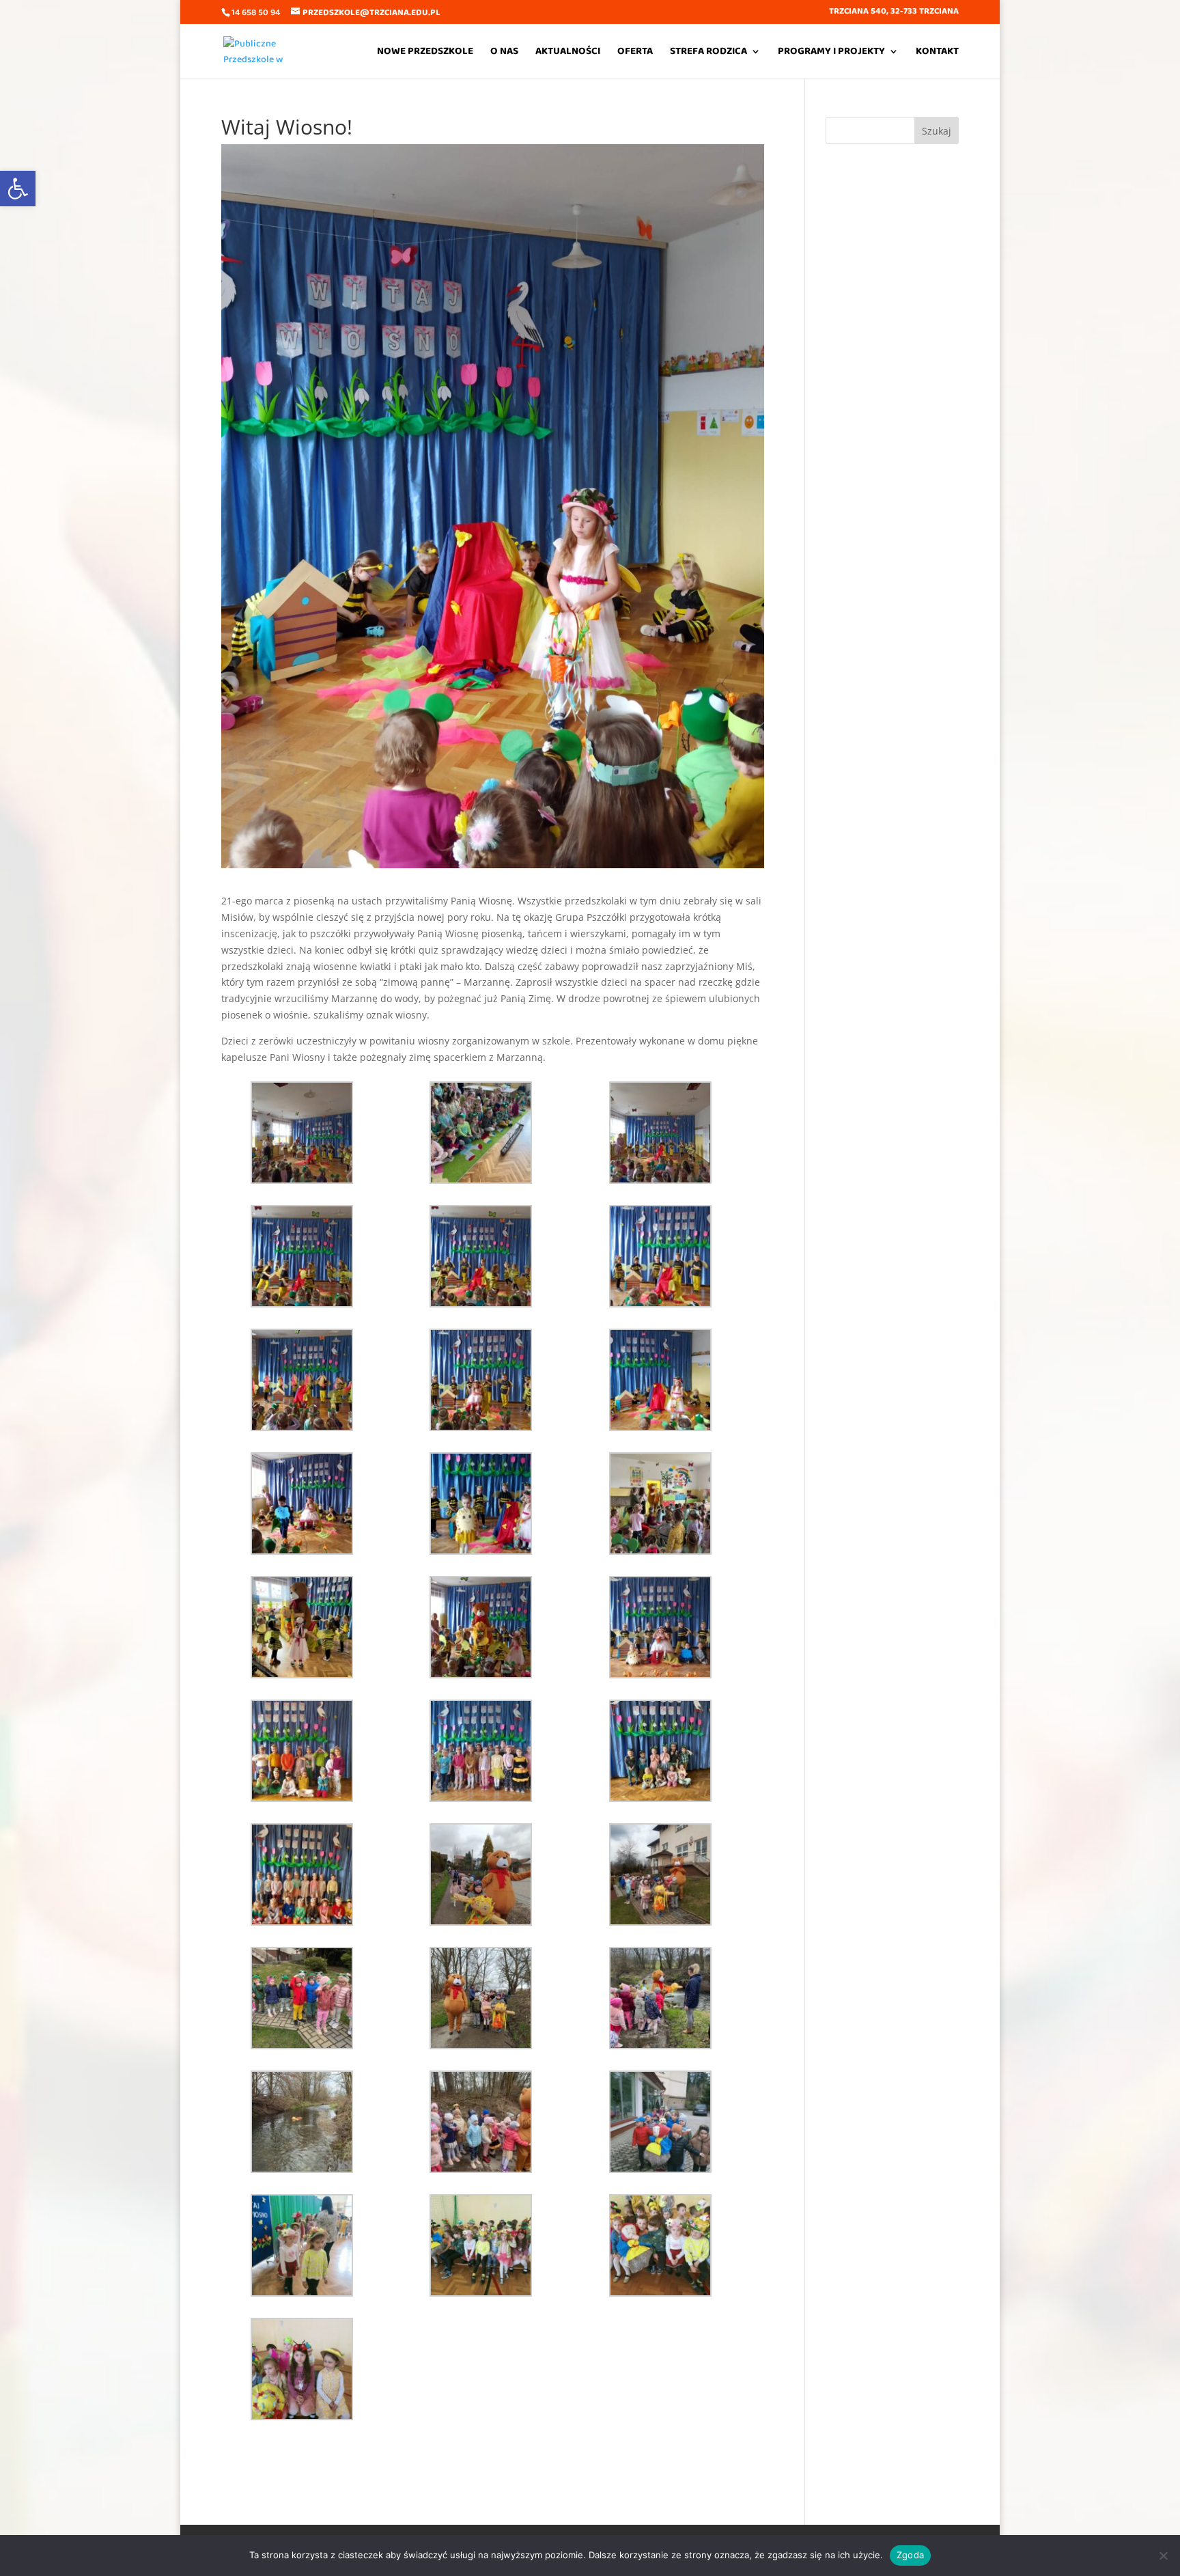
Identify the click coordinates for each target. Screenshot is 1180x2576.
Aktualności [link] (568, 53)
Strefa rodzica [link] (708, 53)
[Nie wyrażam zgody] (1163, 2556)
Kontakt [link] (937, 53)
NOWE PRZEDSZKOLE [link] (425, 53)
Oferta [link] (635, 53)
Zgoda (910, 2555)
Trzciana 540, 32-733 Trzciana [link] (894, 13)
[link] (18, 189)
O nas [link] (504, 53)
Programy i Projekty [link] (831, 53)
